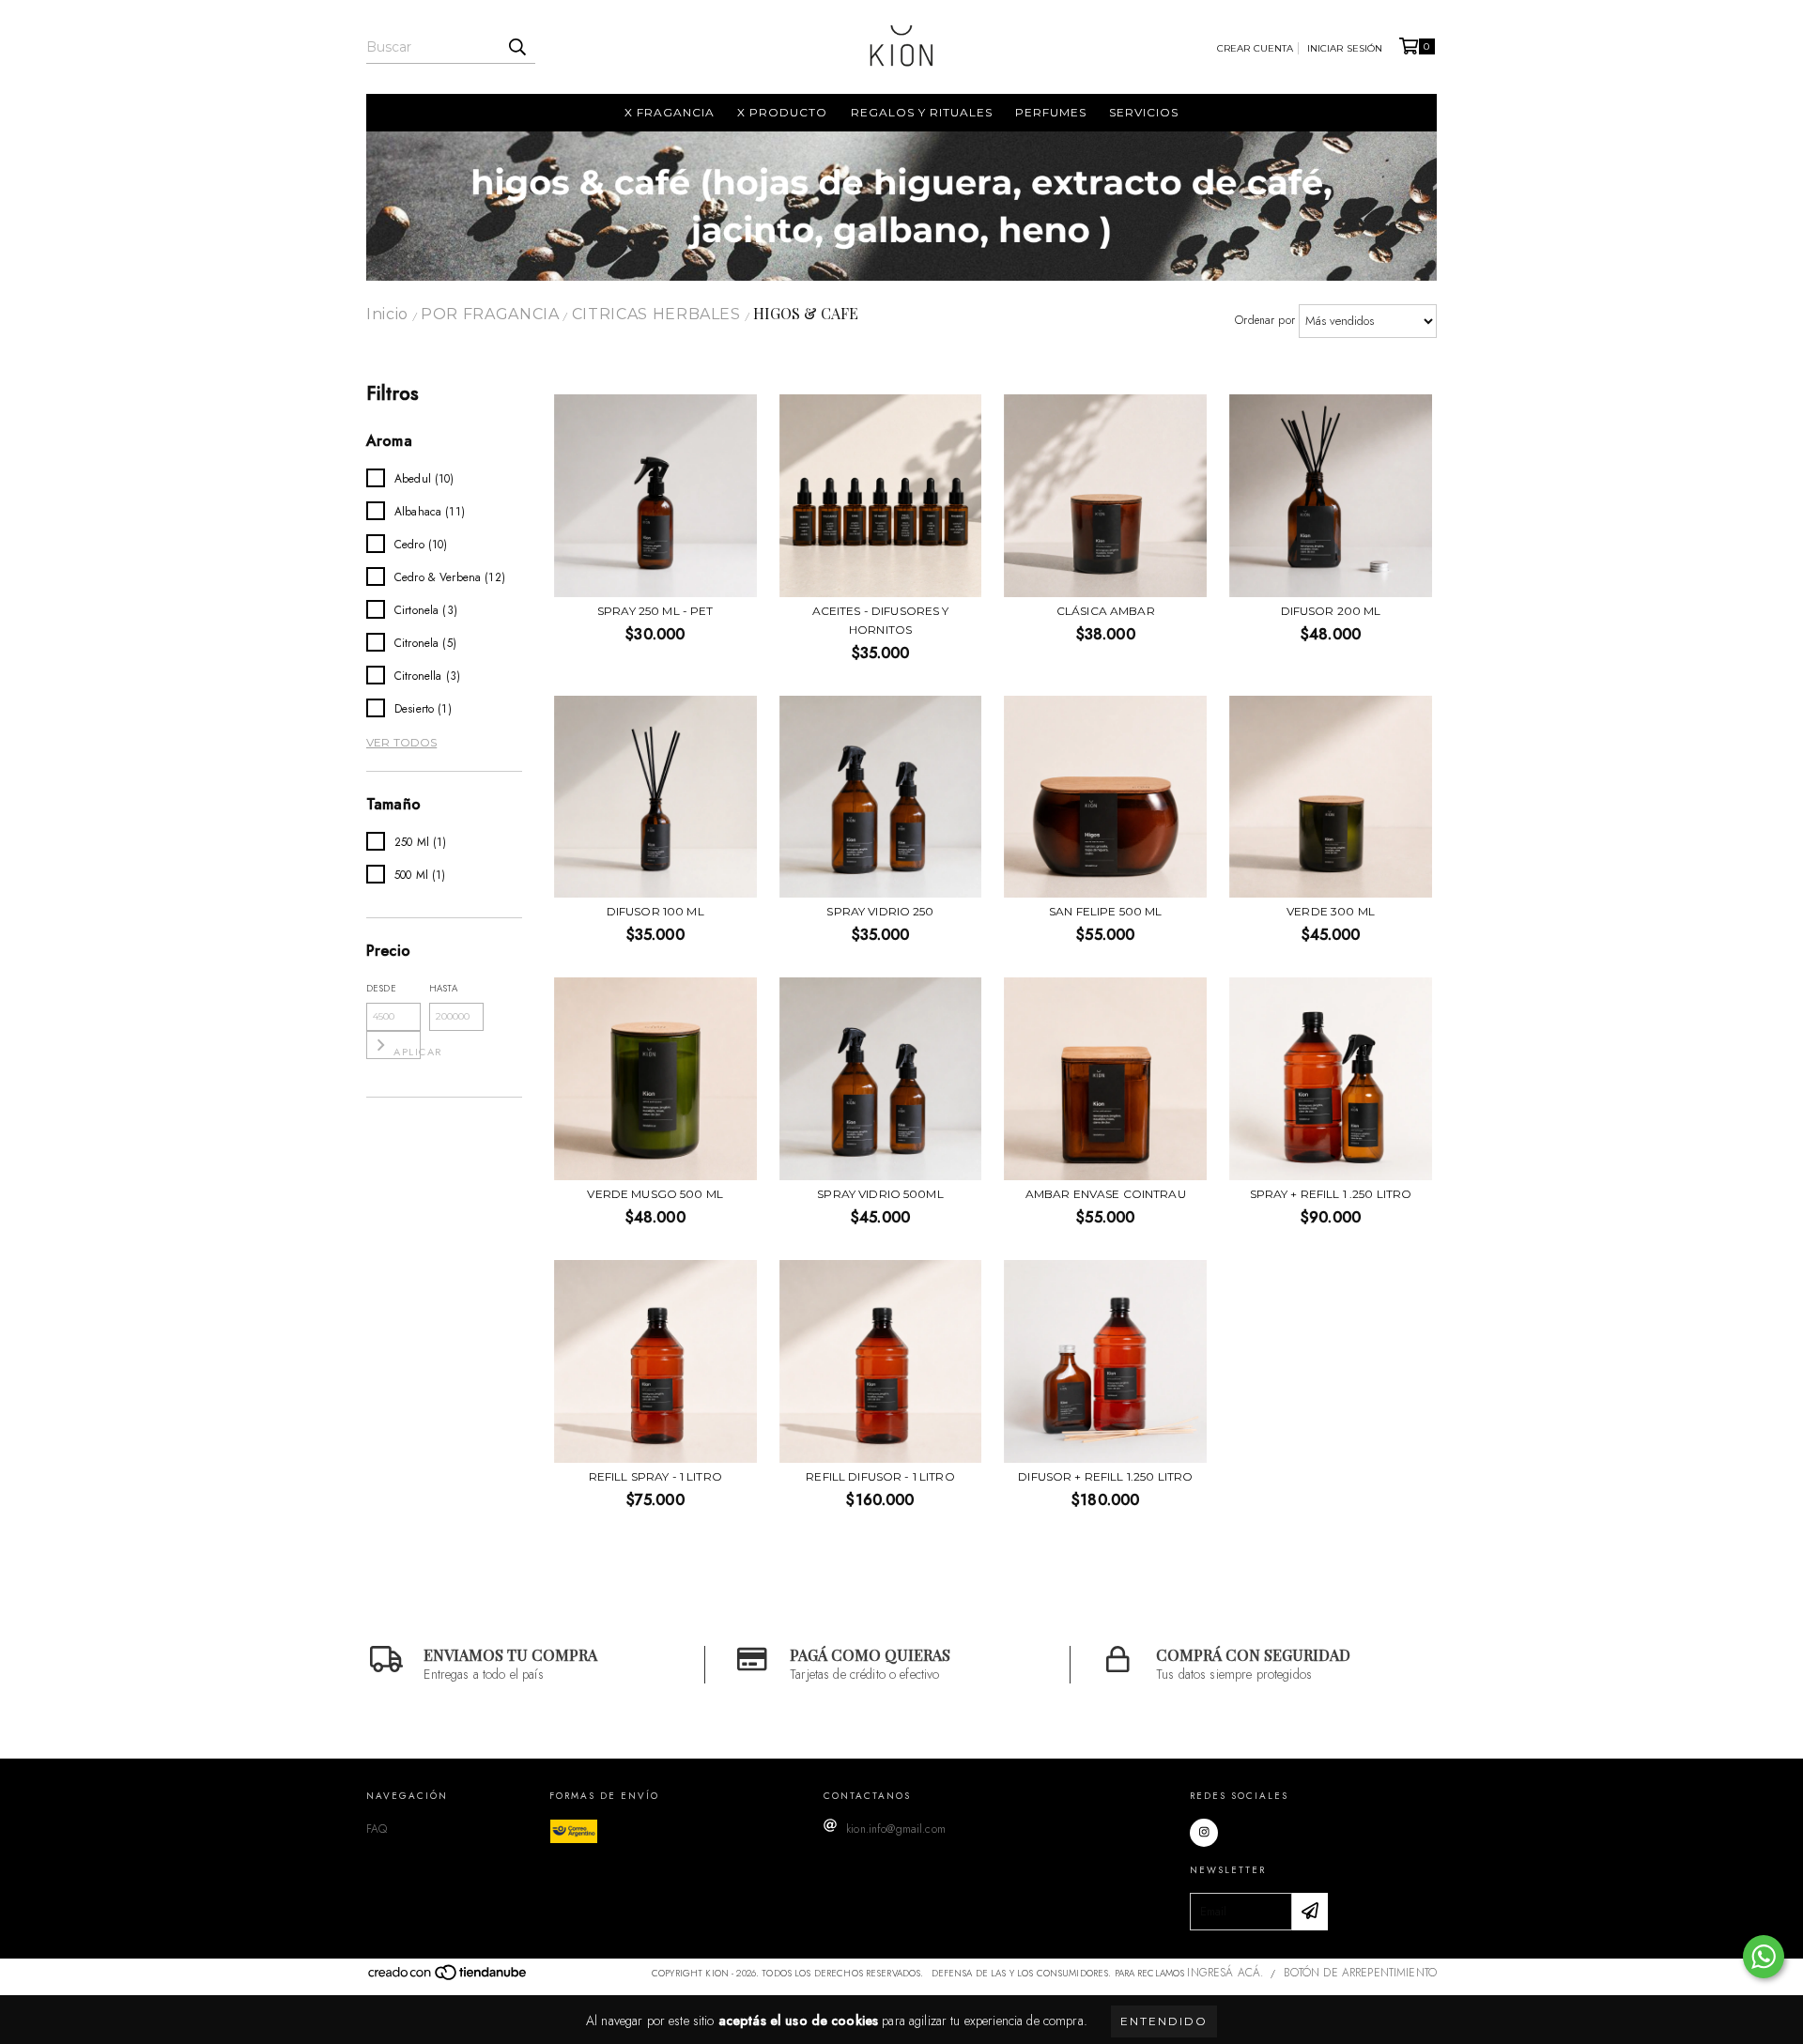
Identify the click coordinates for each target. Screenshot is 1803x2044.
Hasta (443, 988)
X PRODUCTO (782, 112)
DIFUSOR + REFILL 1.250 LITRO (1105, 1476)
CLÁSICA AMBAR (1106, 611)
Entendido (1164, 2021)
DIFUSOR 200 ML (1331, 611)
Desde (381, 988)
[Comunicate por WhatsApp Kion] (1764, 1957)
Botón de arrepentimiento (1360, 1973)
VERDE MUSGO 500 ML (655, 1194)
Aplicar (407, 1052)
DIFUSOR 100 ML (655, 911)
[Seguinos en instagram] (1204, 1833)
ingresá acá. (1225, 1973)
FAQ (377, 1829)
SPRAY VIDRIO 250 (880, 911)
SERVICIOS (1144, 112)
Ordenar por (1265, 320)
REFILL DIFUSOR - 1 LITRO (880, 1476)
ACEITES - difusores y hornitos (881, 620)
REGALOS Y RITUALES (922, 112)
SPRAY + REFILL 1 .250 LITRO (1331, 1194)
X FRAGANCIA (670, 112)
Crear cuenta (1256, 48)
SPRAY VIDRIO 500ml (880, 1194)
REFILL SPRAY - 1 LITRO (655, 1476)
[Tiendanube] (448, 1977)
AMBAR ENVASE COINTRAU (1106, 1194)
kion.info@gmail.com (896, 1829)
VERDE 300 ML (1331, 911)
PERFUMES (1051, 112)
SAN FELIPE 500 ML (1105, 911)
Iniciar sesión (1345, 48)
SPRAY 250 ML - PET (655, 611)
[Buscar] (516, 47)
